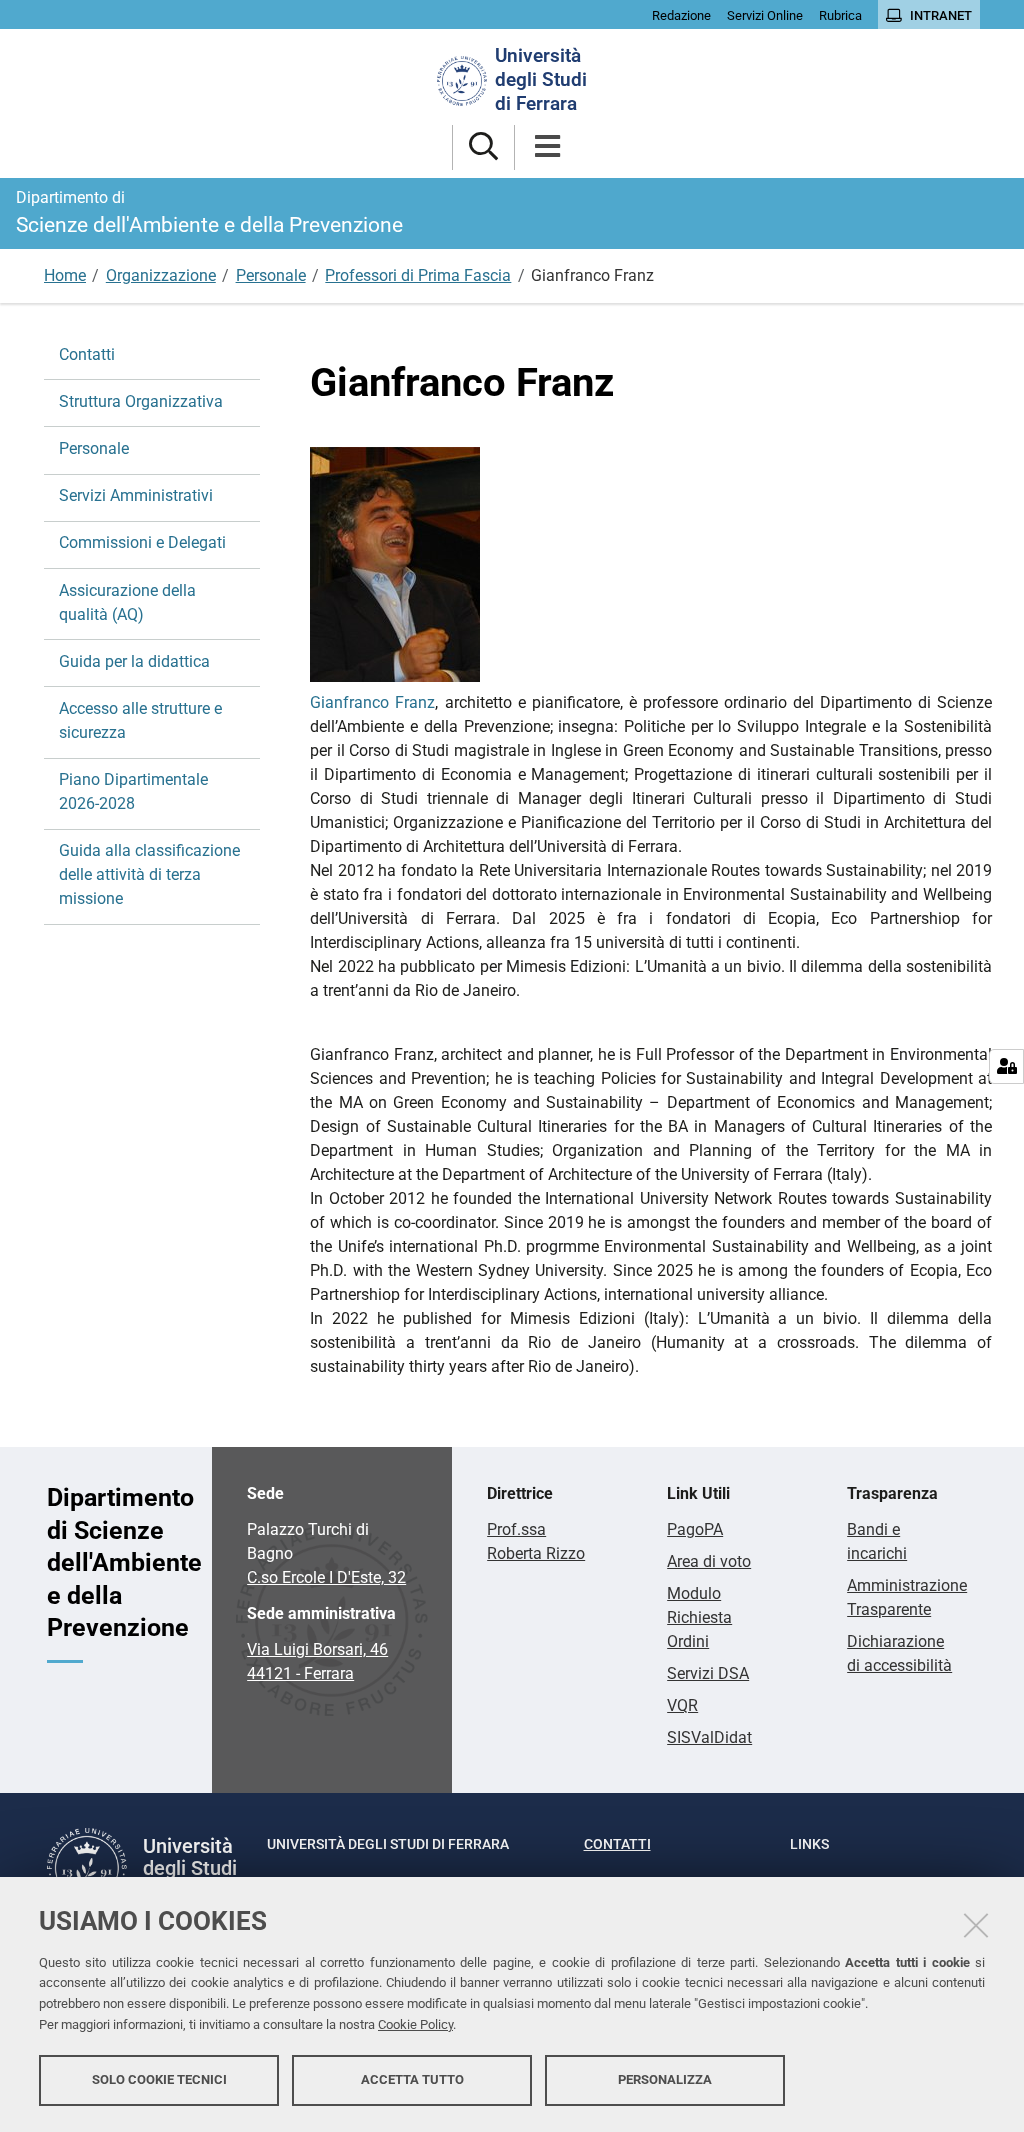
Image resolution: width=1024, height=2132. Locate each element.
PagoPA (695, 1529)
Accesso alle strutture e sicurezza (140, 720)
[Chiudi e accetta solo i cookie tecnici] (976, 1925)
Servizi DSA (708, 1673)
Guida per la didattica (134, 661)
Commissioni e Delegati (142, 542)
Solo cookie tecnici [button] (159, 2079)
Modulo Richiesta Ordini (699, 1617)
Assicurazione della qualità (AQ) (127, 602)
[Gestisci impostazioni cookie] (1006, 1066)
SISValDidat (709, 1737)
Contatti (87, 354)
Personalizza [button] (665, 2079)
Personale (271, 275)
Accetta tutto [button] (412, 2079)
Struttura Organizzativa (141, 401)
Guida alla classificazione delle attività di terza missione (149, 874)
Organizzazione (161, 275)
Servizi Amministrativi (136, 495)
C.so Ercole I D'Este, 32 (326, 1577)
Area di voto (709, 1561)
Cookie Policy (415, 2024)
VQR (682, 1705)
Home (65, 275)
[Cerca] (483, 147)
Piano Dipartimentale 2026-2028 (133, 791)
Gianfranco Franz (372, 702)
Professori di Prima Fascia (418, 275)
